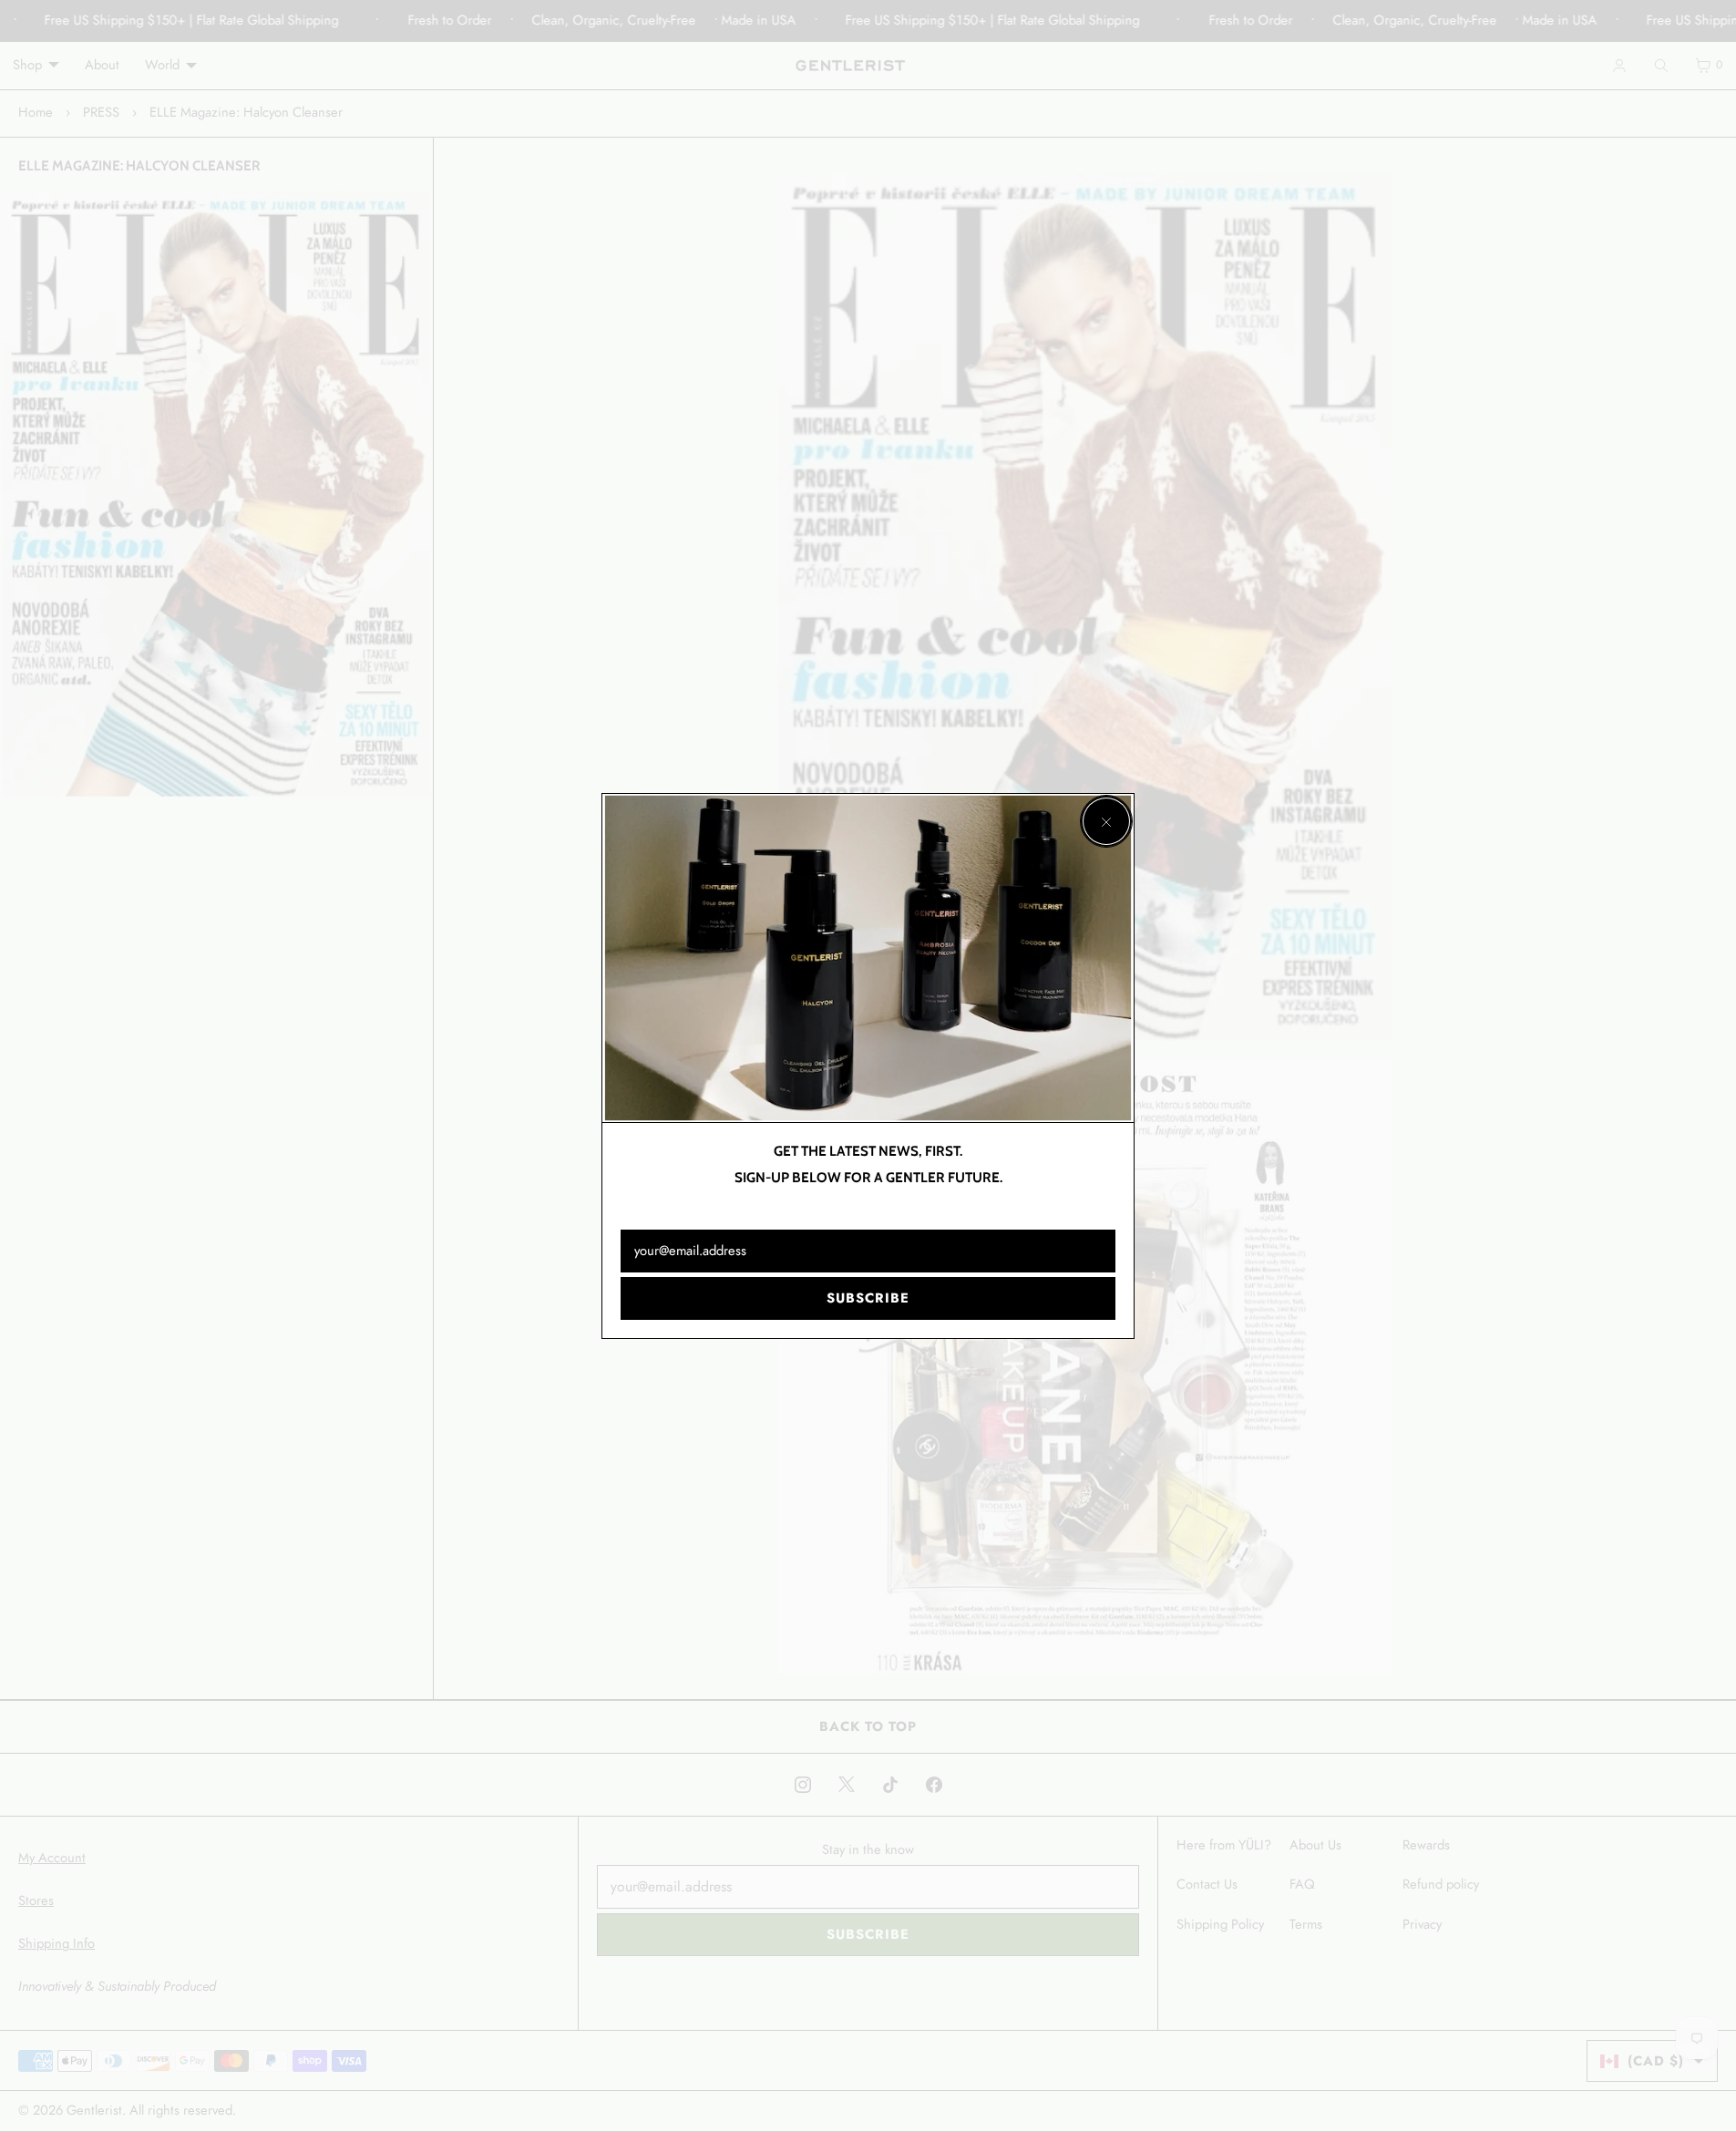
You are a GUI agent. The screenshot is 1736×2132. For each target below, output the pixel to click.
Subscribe (868, 1298)
